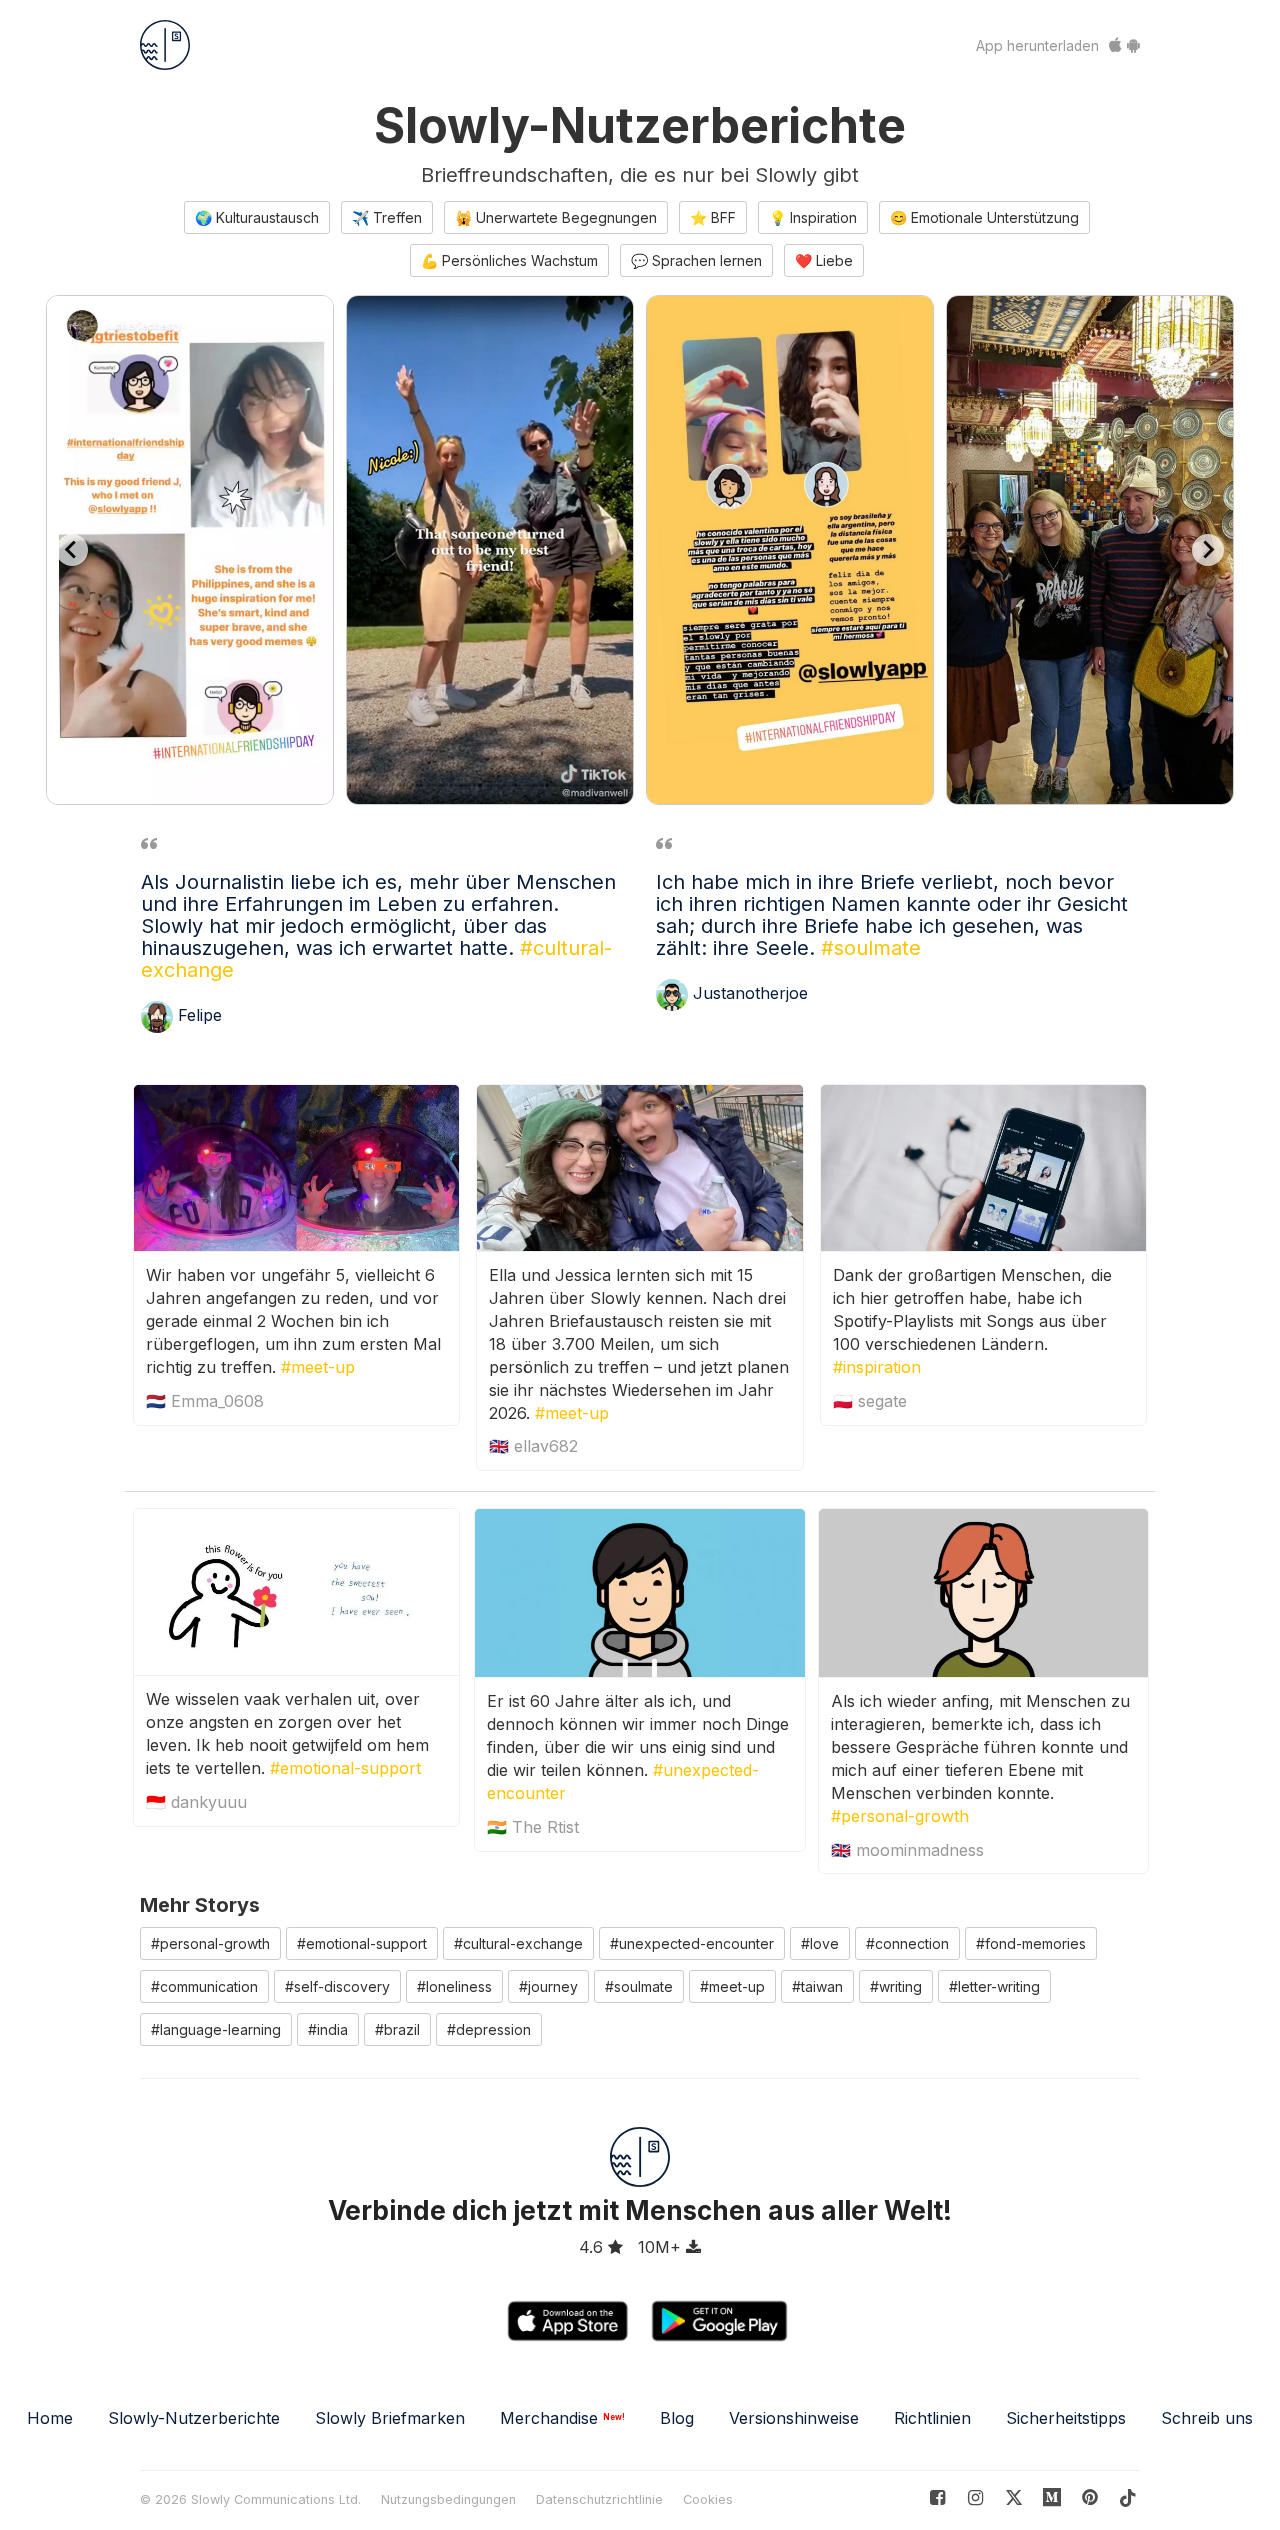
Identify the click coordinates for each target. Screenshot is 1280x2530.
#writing (896, 1986)
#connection (907, 1943)
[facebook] (937, 2497)
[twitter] (1013, 2497)
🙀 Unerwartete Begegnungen (556, 217)
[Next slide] (1208, 550)
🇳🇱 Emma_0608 (205, 1401)
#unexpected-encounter (692, 1943)
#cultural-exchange (518, 1943)
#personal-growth (900, 1816)
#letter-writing (994, 1986)
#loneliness (454, 1986)
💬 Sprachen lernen (696, 260)
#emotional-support (345, 1768)
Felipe (200, 1016)
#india (328, 2029)
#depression (489, 2029)
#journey (548, 1986)
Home (50, 2418)
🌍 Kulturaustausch (257, 217)
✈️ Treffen (387, 217)
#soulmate (871, 948)
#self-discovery (337, 1986)
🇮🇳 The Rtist (533, 1827)
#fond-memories (1031, 1943)
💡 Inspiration (813, 217)
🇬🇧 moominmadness (907, 1850)
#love (820, 1943)
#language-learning (216, 2029)
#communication (204, 1986)
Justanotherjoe (750, 994)
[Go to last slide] (72, 550)
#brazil (397, 2029)
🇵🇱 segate (870, 1401)
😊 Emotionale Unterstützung (984, 217)
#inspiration (877, 1367)
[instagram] (975, 2497)
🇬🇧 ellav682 (533, 1446)
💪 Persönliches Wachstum (509, 260)
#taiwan (817, 1986)
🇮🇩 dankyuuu (196, 1802)
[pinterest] (1052, 2497)
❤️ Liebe (824, 260)
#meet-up (318, 1367)
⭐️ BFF (713, 217)
